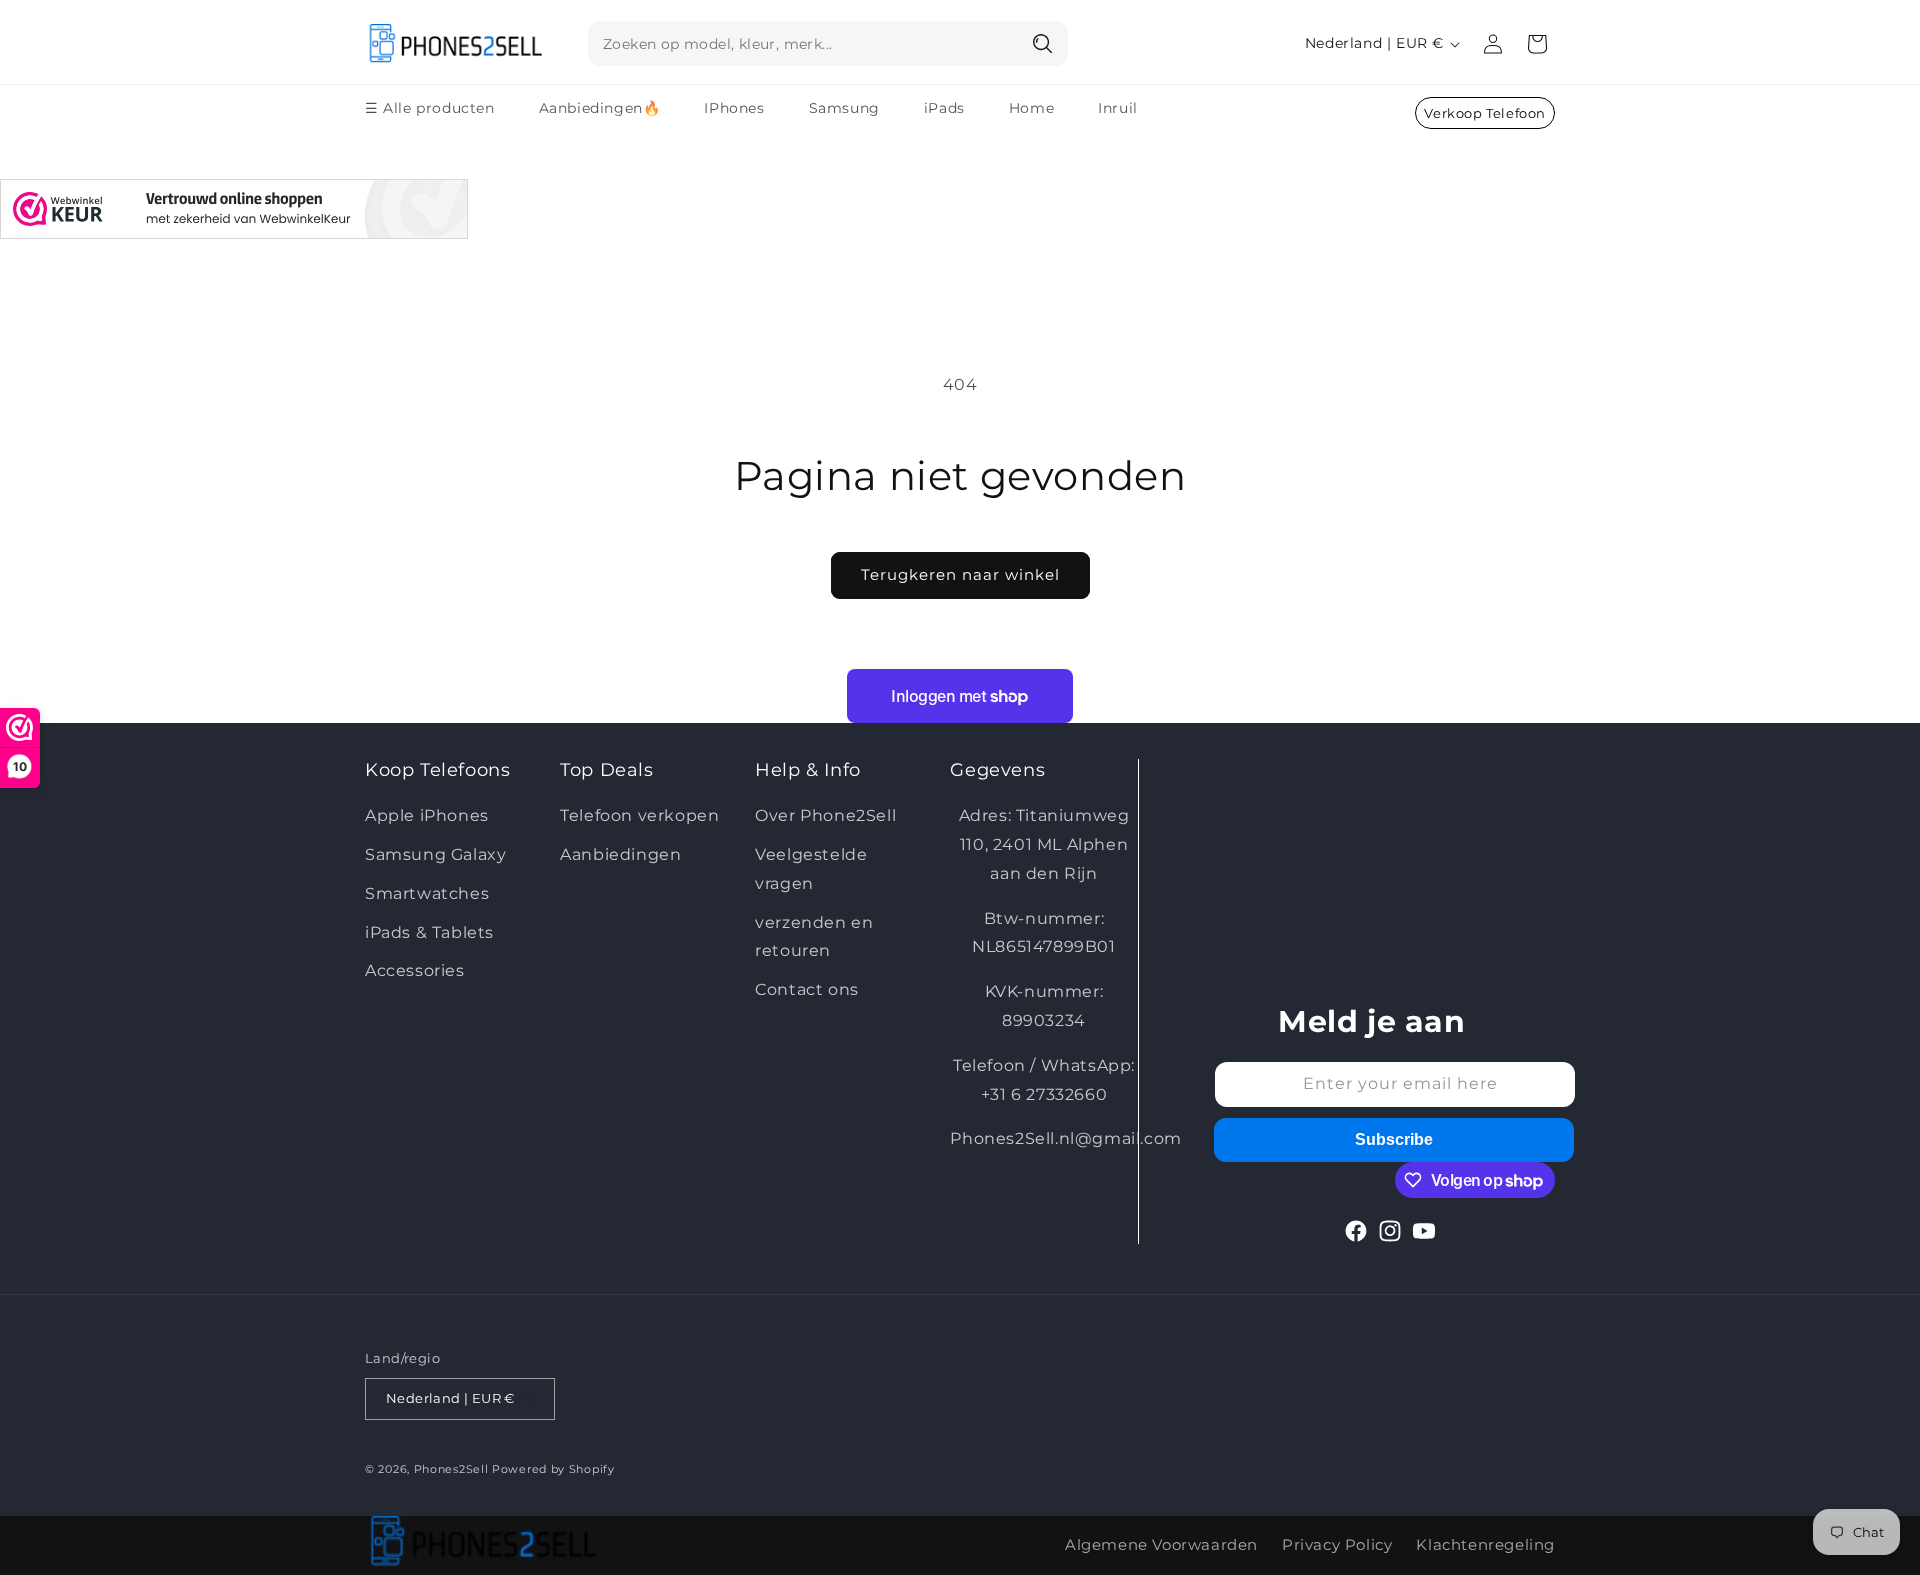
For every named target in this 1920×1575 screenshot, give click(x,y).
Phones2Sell (453, 1469)
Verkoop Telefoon (1485, 113)
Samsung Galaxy (435, 854)
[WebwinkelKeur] (234, 214)
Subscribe (1394, 1139)
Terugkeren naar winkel (960, 574)
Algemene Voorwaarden (1161, 1544)
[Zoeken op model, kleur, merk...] (1044, 43)
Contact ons (807, 989)
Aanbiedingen (620, 854)
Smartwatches (427, 893)
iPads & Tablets (429, 932)
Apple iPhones (427, 815)
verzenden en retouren (814, 937)
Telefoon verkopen (639, 815)
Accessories (415, 970)
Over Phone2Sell (825, 815)
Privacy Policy (1337, 1544)
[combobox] (828, 43)
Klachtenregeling (1485, 1544)
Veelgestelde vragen (811, 869)
